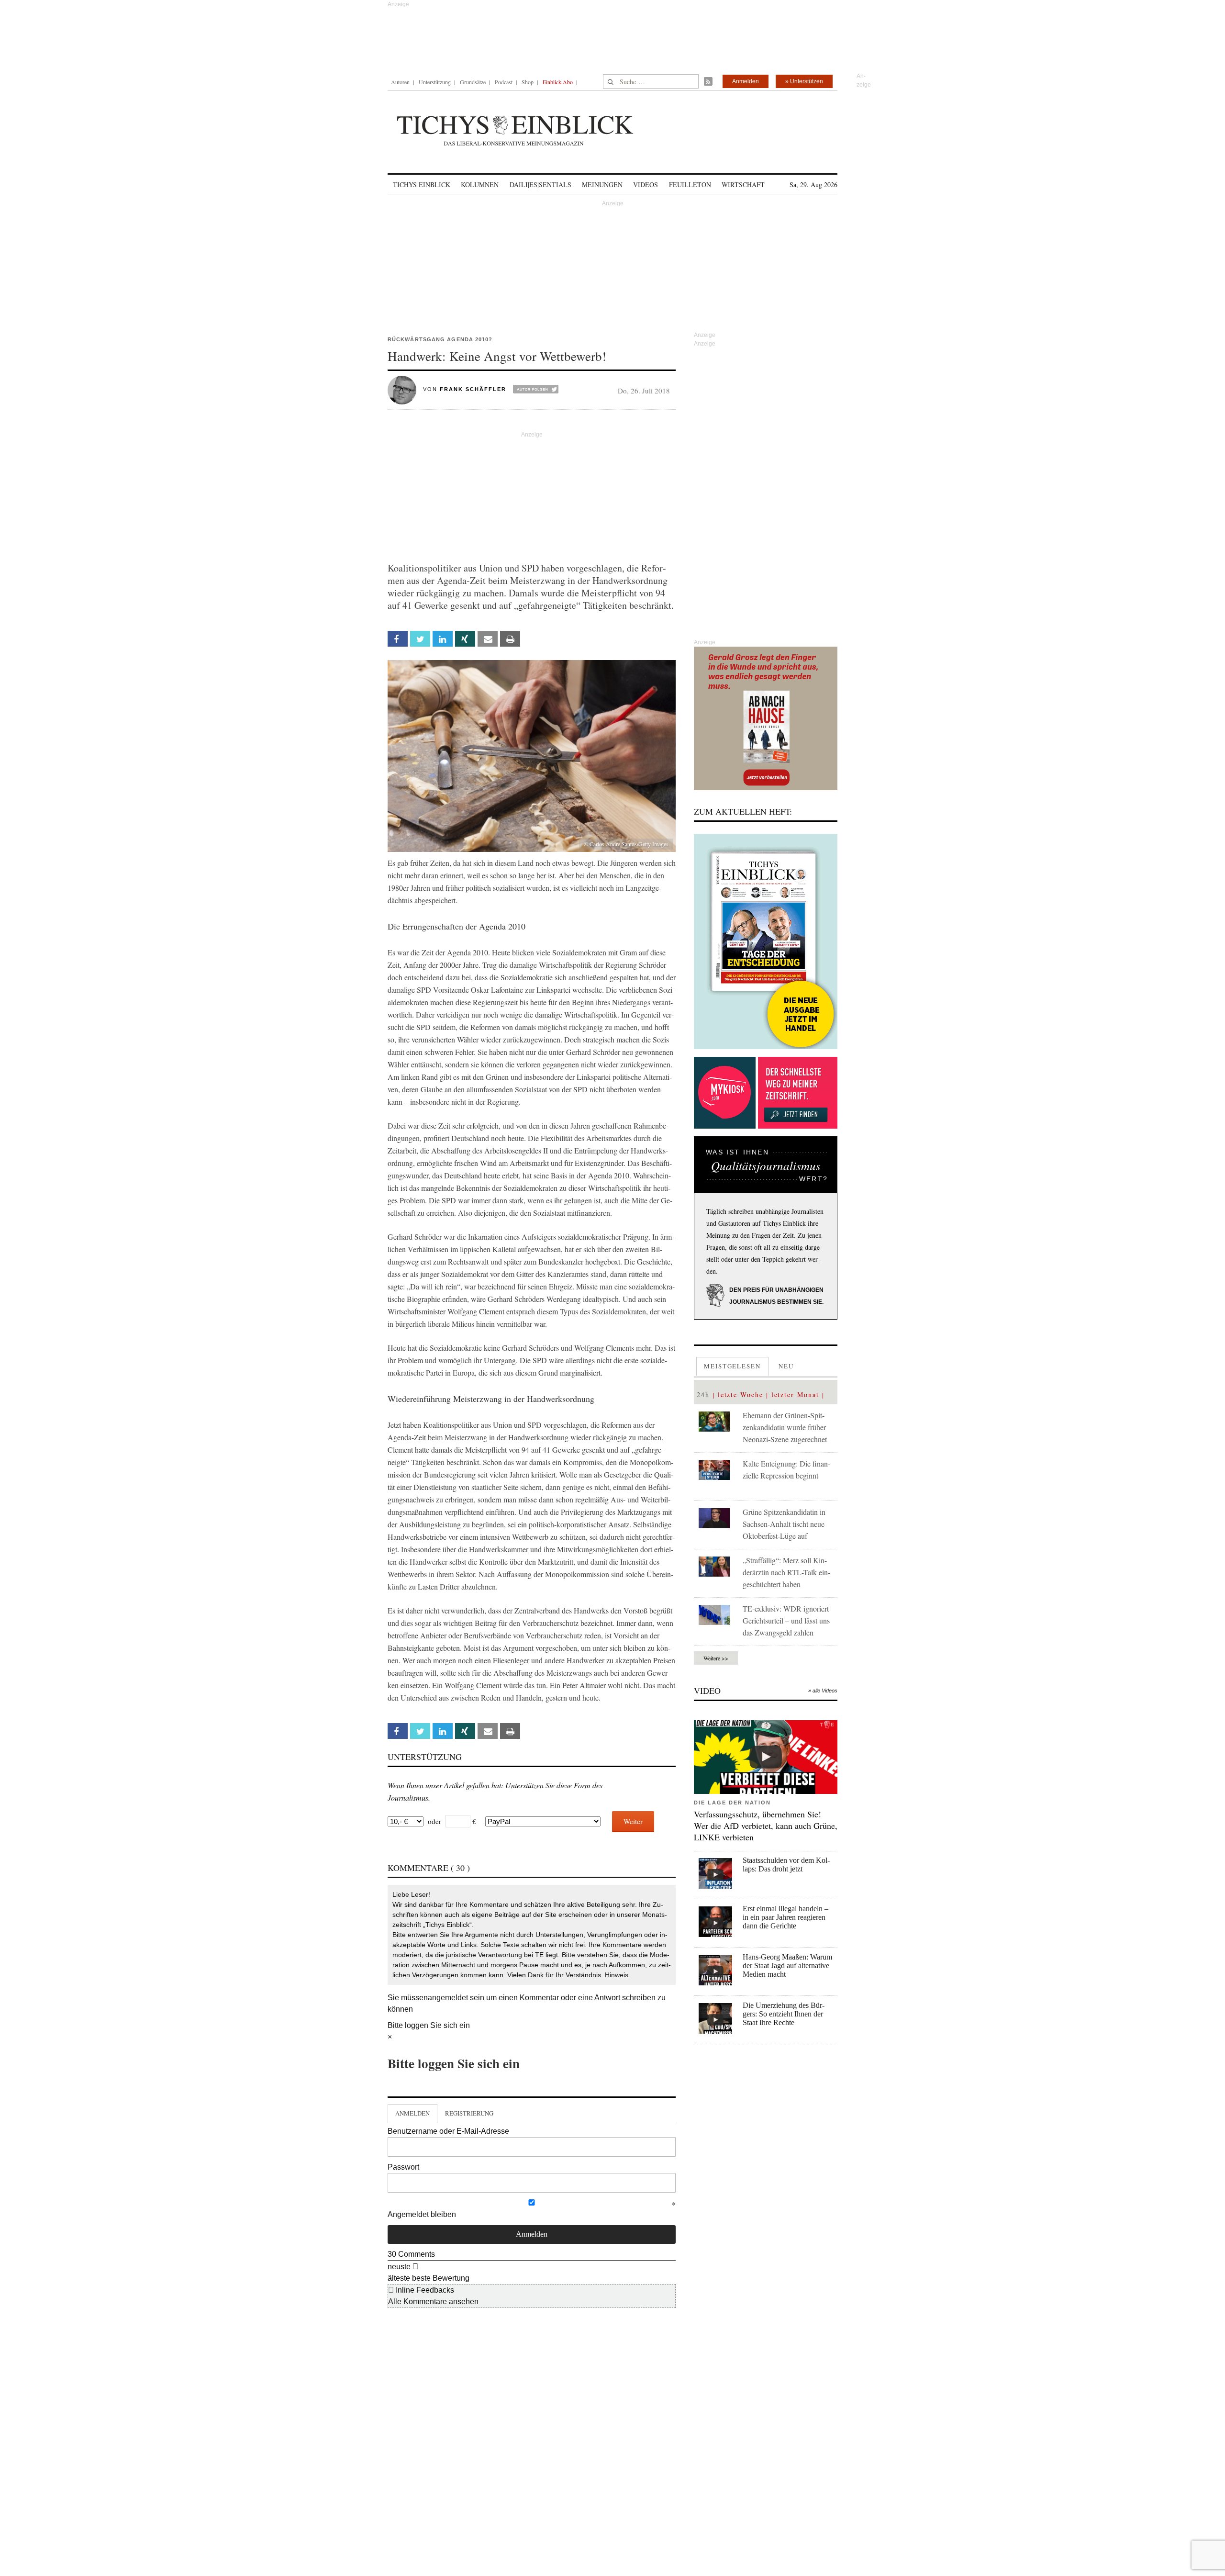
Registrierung (469, 2113)
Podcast (504, 82)
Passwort (403, 2167)
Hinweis (617, 1975)
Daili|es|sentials (540, 185)
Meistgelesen (732, 1366)
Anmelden (746, 81)
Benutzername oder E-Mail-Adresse (448, 2131)
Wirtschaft (743, 185)
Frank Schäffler (473, 389)
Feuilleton (690, 185)
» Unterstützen (804, 81)
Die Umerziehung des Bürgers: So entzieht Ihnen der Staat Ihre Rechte (784, 2014)
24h (703, 1394)
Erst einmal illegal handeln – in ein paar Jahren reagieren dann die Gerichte (785, 1917)
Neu (786, 1366)
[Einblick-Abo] (766, 941)
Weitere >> (716, 1658)
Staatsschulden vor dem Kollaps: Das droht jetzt (786, 1865)
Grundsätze (473, 82)
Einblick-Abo (558, 82)
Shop (528, 82)
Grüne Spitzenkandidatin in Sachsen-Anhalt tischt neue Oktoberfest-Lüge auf (784, 1524)
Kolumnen (480, 185)
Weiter (633, 1821)
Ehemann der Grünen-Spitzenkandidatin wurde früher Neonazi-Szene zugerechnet (785, 1427)
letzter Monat (795, 1394)
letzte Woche (741, 1394)
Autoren (400, 82)
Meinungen (602, 185)
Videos (646, 185)
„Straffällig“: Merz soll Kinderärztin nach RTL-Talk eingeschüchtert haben (786, 1572)
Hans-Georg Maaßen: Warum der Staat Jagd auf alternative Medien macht (787, 1966)
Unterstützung (435, 82)
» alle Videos (823, 1691)
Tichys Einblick (422, 185)
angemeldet (448, 1998)
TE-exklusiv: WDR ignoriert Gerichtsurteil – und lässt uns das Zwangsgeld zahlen (786, 1620)
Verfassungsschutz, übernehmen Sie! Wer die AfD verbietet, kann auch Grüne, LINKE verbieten (766, 1826)
